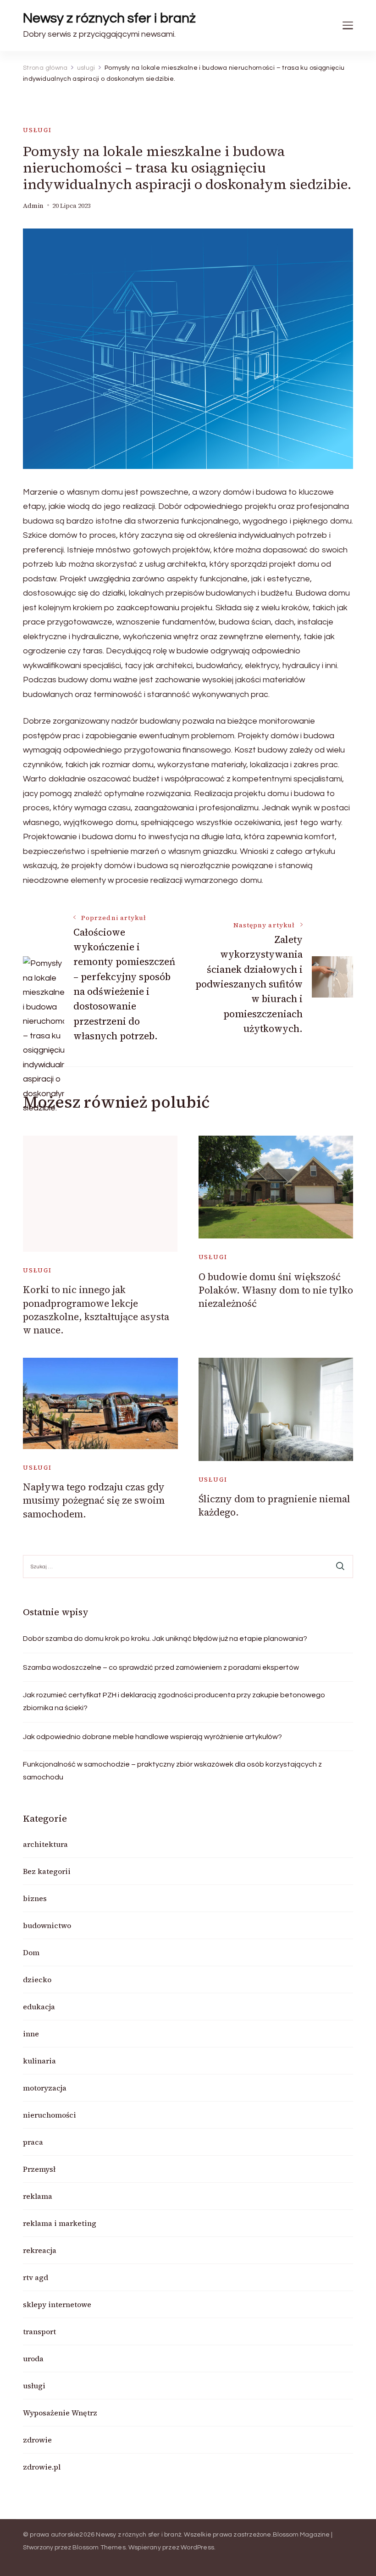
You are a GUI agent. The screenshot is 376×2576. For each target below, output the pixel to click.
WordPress (197, 2548)
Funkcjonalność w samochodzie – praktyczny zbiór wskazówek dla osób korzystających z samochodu (172, 1771)
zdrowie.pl (42, 2467)
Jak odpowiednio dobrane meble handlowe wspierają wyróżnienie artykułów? (152, 1737)
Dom (31, 1952)
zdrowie (37, 2440)
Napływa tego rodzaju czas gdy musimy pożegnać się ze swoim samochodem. (94, 1500)
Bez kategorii (47, 1871)
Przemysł (39, 2169)
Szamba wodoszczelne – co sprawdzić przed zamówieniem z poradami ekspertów (161, 1667)
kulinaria (39, 2061)
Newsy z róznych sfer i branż (109, 18)
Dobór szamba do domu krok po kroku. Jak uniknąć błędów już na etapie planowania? (165, 1639)
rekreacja (40, 2250)
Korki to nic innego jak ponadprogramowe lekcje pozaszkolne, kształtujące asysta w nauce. (96, 1310)
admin (33, 206)
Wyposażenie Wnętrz (60, 2413)
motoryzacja (45, 2088)
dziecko (37, 1979)
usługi (37, 130)
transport (39, 2331)
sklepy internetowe (57, 2304)
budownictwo (47, 1925)
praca (33, 2142)
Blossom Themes (99, 2548)
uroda (33, 2359)
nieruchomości (50, 2115)
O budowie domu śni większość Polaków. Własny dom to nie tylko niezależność (276, 1290)
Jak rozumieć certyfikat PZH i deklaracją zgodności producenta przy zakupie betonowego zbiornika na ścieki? (174, 1701)
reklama (38, 2196)
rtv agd (36, 2277)
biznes (35, 1898)
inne (31, 2034)
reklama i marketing (60, 2223)
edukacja (39, 2007)
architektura (45, 1844)
